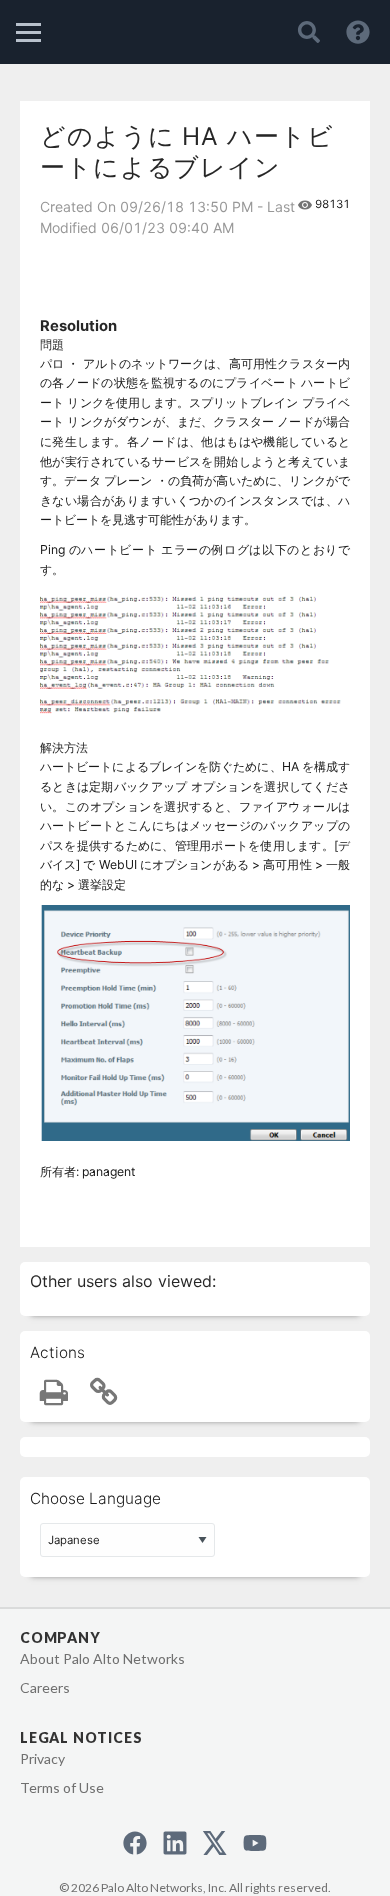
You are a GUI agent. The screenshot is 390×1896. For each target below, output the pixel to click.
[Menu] (28, 32)
